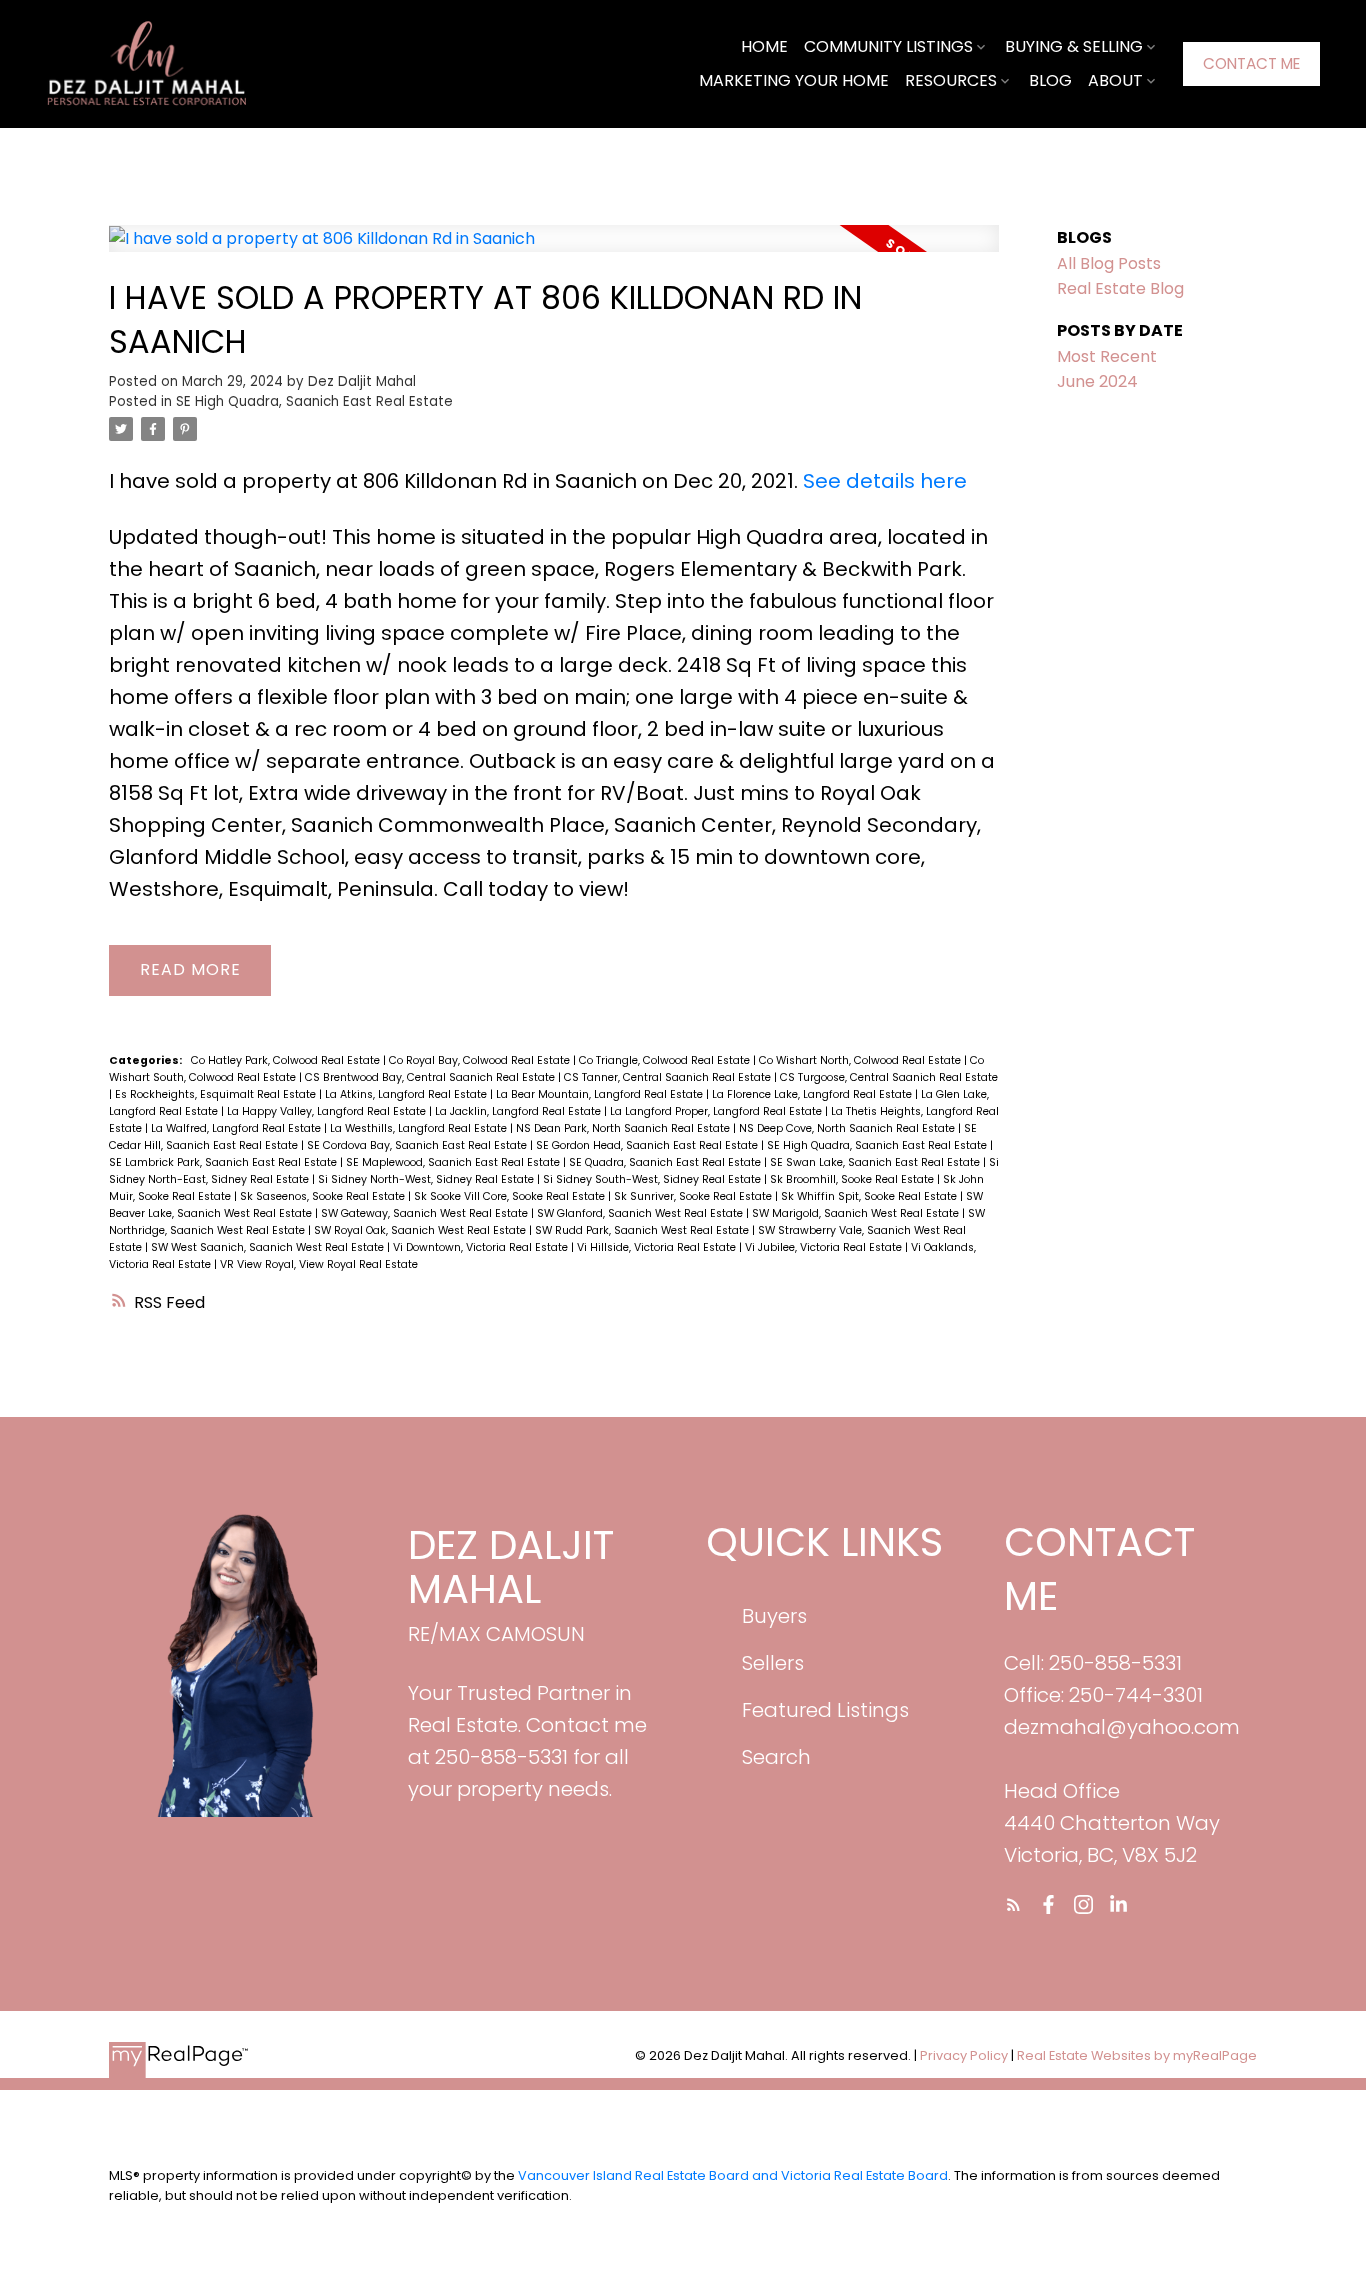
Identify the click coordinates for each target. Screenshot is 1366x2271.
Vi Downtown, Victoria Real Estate (482, 1247)
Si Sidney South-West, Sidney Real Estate (653, 1179)
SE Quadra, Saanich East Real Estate (666, 1162)
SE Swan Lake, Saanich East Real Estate (876, 1162)
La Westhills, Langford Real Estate (420, 1128)
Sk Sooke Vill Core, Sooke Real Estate (511, 1196)
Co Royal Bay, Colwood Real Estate (481, 1060)
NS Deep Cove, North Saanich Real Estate (848, 1128)
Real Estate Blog (1120, 288)
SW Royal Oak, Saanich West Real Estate (421, 1230)
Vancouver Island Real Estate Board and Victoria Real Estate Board (733, 2175)
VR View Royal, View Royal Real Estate (319, 1264)
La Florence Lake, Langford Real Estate (813, 1094)
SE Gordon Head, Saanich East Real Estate (648, 1145)
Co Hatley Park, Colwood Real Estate (287, 1060)
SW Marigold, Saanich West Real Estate (857, 1213)
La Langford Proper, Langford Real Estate (717, 1111)
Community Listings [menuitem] (888, 46)
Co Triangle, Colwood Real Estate (666, 1060)
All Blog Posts (1109, 263)
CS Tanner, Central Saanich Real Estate (669, 1077)
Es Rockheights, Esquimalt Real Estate (217, 1094)
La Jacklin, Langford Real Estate (519, 1111)
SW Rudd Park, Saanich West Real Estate (643, 1230)
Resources (951, 80)
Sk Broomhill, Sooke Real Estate (853, 1179)
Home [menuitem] (764, 46)
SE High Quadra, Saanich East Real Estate (314, 401)
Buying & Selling (1074, 46)
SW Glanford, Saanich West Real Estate (641, 1213)
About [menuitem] (1115, 80)
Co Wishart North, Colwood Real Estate (861, 1060)
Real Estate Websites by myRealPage (1137, 2055)
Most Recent (1107, 356)
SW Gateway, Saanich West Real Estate (426, 1213)
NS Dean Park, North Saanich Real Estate (624, 1128)
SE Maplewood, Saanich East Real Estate (454, 1162)
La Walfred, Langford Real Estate (237, 1128)
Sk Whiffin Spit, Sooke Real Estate (870, 1196)
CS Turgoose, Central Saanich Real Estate (889, 1077)
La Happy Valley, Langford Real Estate (328, 1111)
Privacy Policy (964, 2055)
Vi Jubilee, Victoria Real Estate (825, 1247)
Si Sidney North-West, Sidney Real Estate (427, 1179)
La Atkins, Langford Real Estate (407, 1094)
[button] (1251, 64)
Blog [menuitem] (1050, 80)
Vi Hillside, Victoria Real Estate (658, 1247)
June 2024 (1097, 381)
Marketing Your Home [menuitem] (794, 80)
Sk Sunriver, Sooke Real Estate (694, 1196)
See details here (885, 481)
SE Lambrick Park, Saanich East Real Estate (224, 1162)
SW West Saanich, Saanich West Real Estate (269, 1247)
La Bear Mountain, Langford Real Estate (601, 1094)
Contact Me (1251, 63)
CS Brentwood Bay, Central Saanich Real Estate (431, 1077)
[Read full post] (554, 250)
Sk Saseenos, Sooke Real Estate (324, 1196)
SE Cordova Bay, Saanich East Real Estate (418, 1145)
